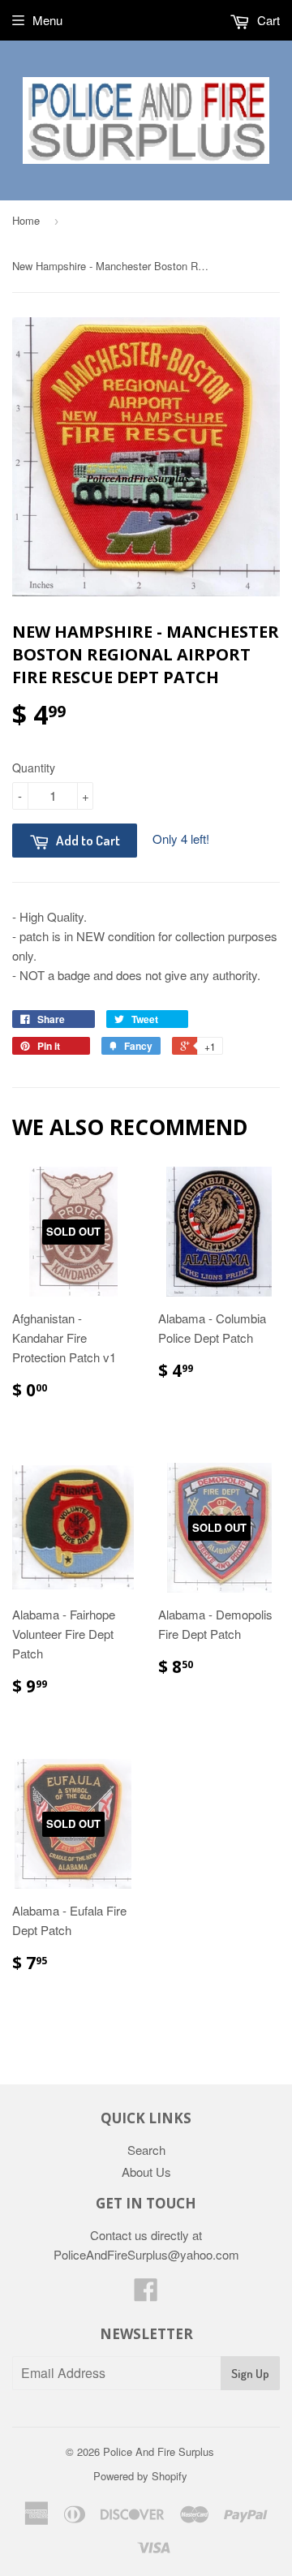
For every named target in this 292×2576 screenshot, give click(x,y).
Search (146, 2150)
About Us (146, 2172)
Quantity (34, 768)
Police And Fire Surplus (159, 2451)
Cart (267, 20)
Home (26, 220)
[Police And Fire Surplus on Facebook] (146, 2294)
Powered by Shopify (140, 2476)
